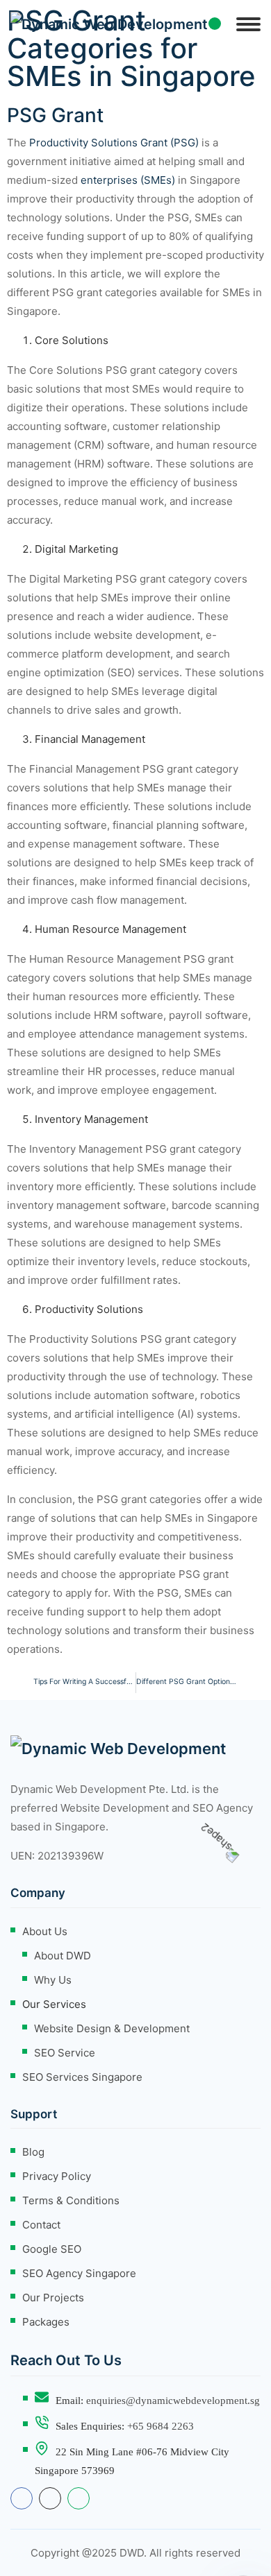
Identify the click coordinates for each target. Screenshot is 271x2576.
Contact (41, 2225)
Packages (46, 2322)
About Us (45, 1931)
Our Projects (53, 2298)
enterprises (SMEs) (128, 180)
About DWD (63, 1956)
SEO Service (65, 2053)
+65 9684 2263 (161, 2426)
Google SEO (52, 2249)
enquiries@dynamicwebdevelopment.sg (173, 2401)
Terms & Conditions (71, 2200)
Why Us (53, 1980)
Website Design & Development (112, 2028)
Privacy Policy (57, 2176)
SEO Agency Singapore (79, 2273)
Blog (33, 2152)
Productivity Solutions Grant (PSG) (114, 143)
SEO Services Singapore (82, 2077)
